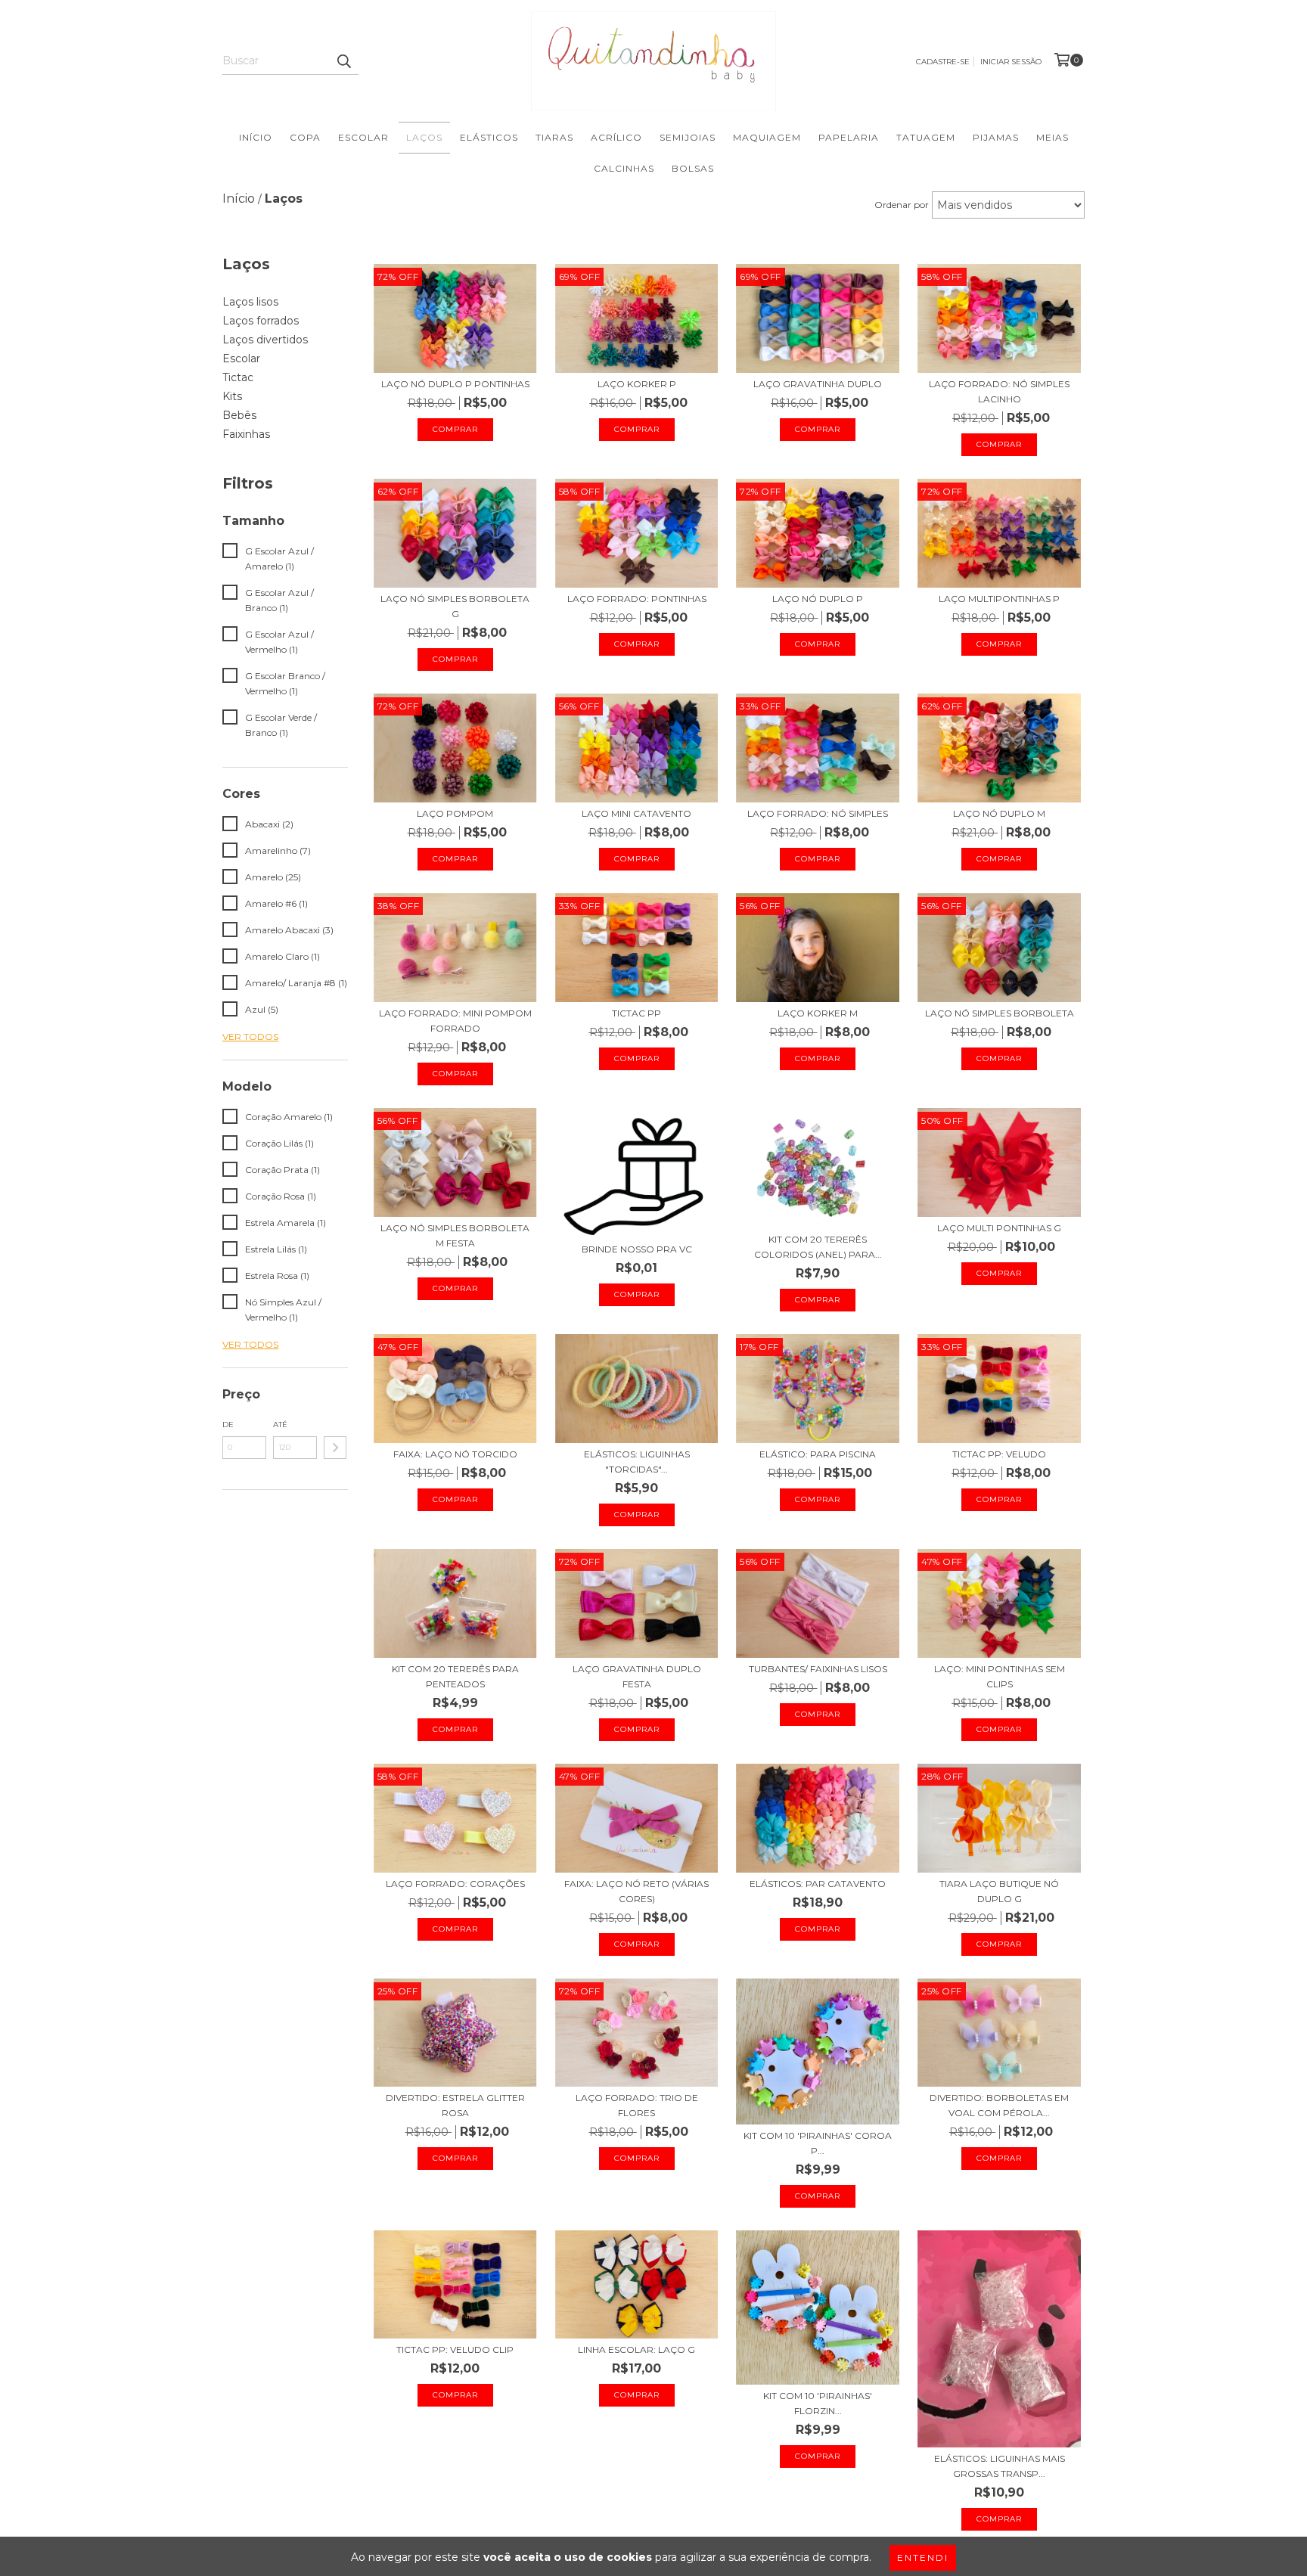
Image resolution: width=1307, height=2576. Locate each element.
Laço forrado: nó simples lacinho (999, 391)
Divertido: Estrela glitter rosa (455, 2105)
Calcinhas (624, 168)
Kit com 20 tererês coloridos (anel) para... (818, 1247)
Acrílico (616, 137)
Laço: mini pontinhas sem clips (1000, 1676)
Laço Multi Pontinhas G (999, 1228)
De (228, 1425)
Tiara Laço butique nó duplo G (999, 1891)
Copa (305, 137)
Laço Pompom (455, 813)
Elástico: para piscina (818, 1454)
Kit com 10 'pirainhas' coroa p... (818, 2143)
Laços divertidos (265, 340)
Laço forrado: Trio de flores (637, 2105)
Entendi (923, 2557)
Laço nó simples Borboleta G (455, 606)
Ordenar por (902, 205)
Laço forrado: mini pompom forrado (455, 1021)
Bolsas (693, 168)
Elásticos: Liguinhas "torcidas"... (637, 1462)
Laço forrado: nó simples (818, 813)
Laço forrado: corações (455, 1884)
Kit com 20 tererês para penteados (455, 1676)
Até (280, 1425)
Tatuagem (926, 137)
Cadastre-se (943, 62)
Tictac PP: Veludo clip (455, 2349)
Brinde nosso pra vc (637, 1249)
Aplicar (335, 1448)
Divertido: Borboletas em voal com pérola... (999, 2105)
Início (256, 137)
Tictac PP (636, 1013)
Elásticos (489, 137)
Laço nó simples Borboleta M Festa (455, 1235)
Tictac (238, 377)
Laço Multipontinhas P (999, 599)
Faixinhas (246, 434)
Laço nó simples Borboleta (1000, 1013)
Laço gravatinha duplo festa (637, 1676)
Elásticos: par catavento (818, 1884)
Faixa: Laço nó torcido (455, 1454)
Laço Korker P (637, 384)
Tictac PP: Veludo (999, 1454)
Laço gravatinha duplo (818, 384)
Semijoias (688, 137)
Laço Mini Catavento (636, 813)
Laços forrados (261, 321)
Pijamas (996, 137)
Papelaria (849, 137)
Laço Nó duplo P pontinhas (455, 384)
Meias (1052, 137)
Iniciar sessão (1011, 62)
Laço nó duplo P (818, 599)
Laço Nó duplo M (999, 813)
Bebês (239, 415)
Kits (232, 396)
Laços (424, 137)
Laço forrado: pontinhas (637, 599)
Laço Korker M (818, 1013)
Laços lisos (250, 302)
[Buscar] (343, 61)
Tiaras (554, 137)
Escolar (363, 137)
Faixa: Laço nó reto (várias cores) (636, 1891)
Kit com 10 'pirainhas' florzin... (818, 2403)
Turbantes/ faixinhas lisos (818, 1669)
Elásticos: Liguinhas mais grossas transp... (1000, 2466)
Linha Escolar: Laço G (636, 2349)
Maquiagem (767, 137)
